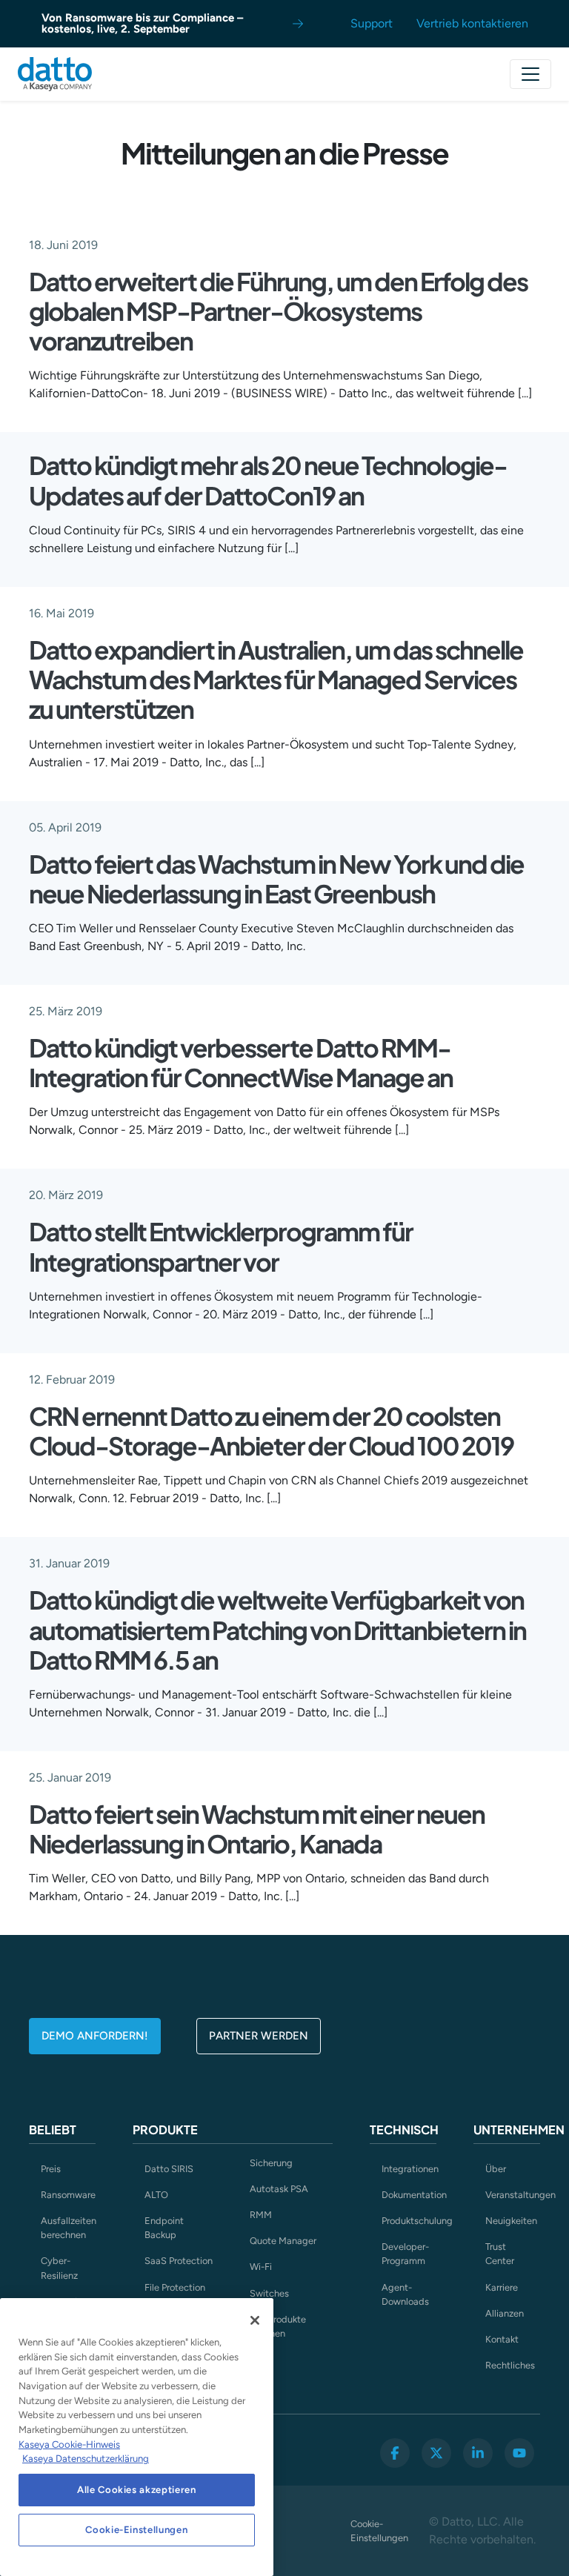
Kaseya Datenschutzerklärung (86, 2459)
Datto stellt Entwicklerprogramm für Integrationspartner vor (221, 1246)
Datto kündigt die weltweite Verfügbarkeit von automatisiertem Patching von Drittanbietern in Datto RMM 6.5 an (277, 1629)
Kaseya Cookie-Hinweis (69, 2444)
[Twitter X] (436, 2453)
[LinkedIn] (478, 2453)
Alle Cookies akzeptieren (137, 2490)
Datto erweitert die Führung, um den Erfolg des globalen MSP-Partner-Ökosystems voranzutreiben (278, 311)
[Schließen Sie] (255, 2320)
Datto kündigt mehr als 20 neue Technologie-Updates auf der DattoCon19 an (268, 479)
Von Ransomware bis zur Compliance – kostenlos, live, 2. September (142, 23)
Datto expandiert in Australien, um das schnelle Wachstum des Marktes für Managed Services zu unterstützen (276, 679)
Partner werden (259, 2036)
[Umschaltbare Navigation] (530, 74)
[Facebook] (395, 2453)
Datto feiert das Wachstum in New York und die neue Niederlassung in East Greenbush (276, 878)
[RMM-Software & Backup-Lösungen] (55, 74)
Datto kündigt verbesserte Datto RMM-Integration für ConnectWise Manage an (241, 1062)
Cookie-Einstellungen (379, 2531)
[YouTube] (519, 2453)
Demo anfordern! (95, 2036)
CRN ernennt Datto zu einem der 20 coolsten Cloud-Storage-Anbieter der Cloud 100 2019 (271, 1430)
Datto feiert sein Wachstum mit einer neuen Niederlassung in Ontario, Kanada (257, 1828)
